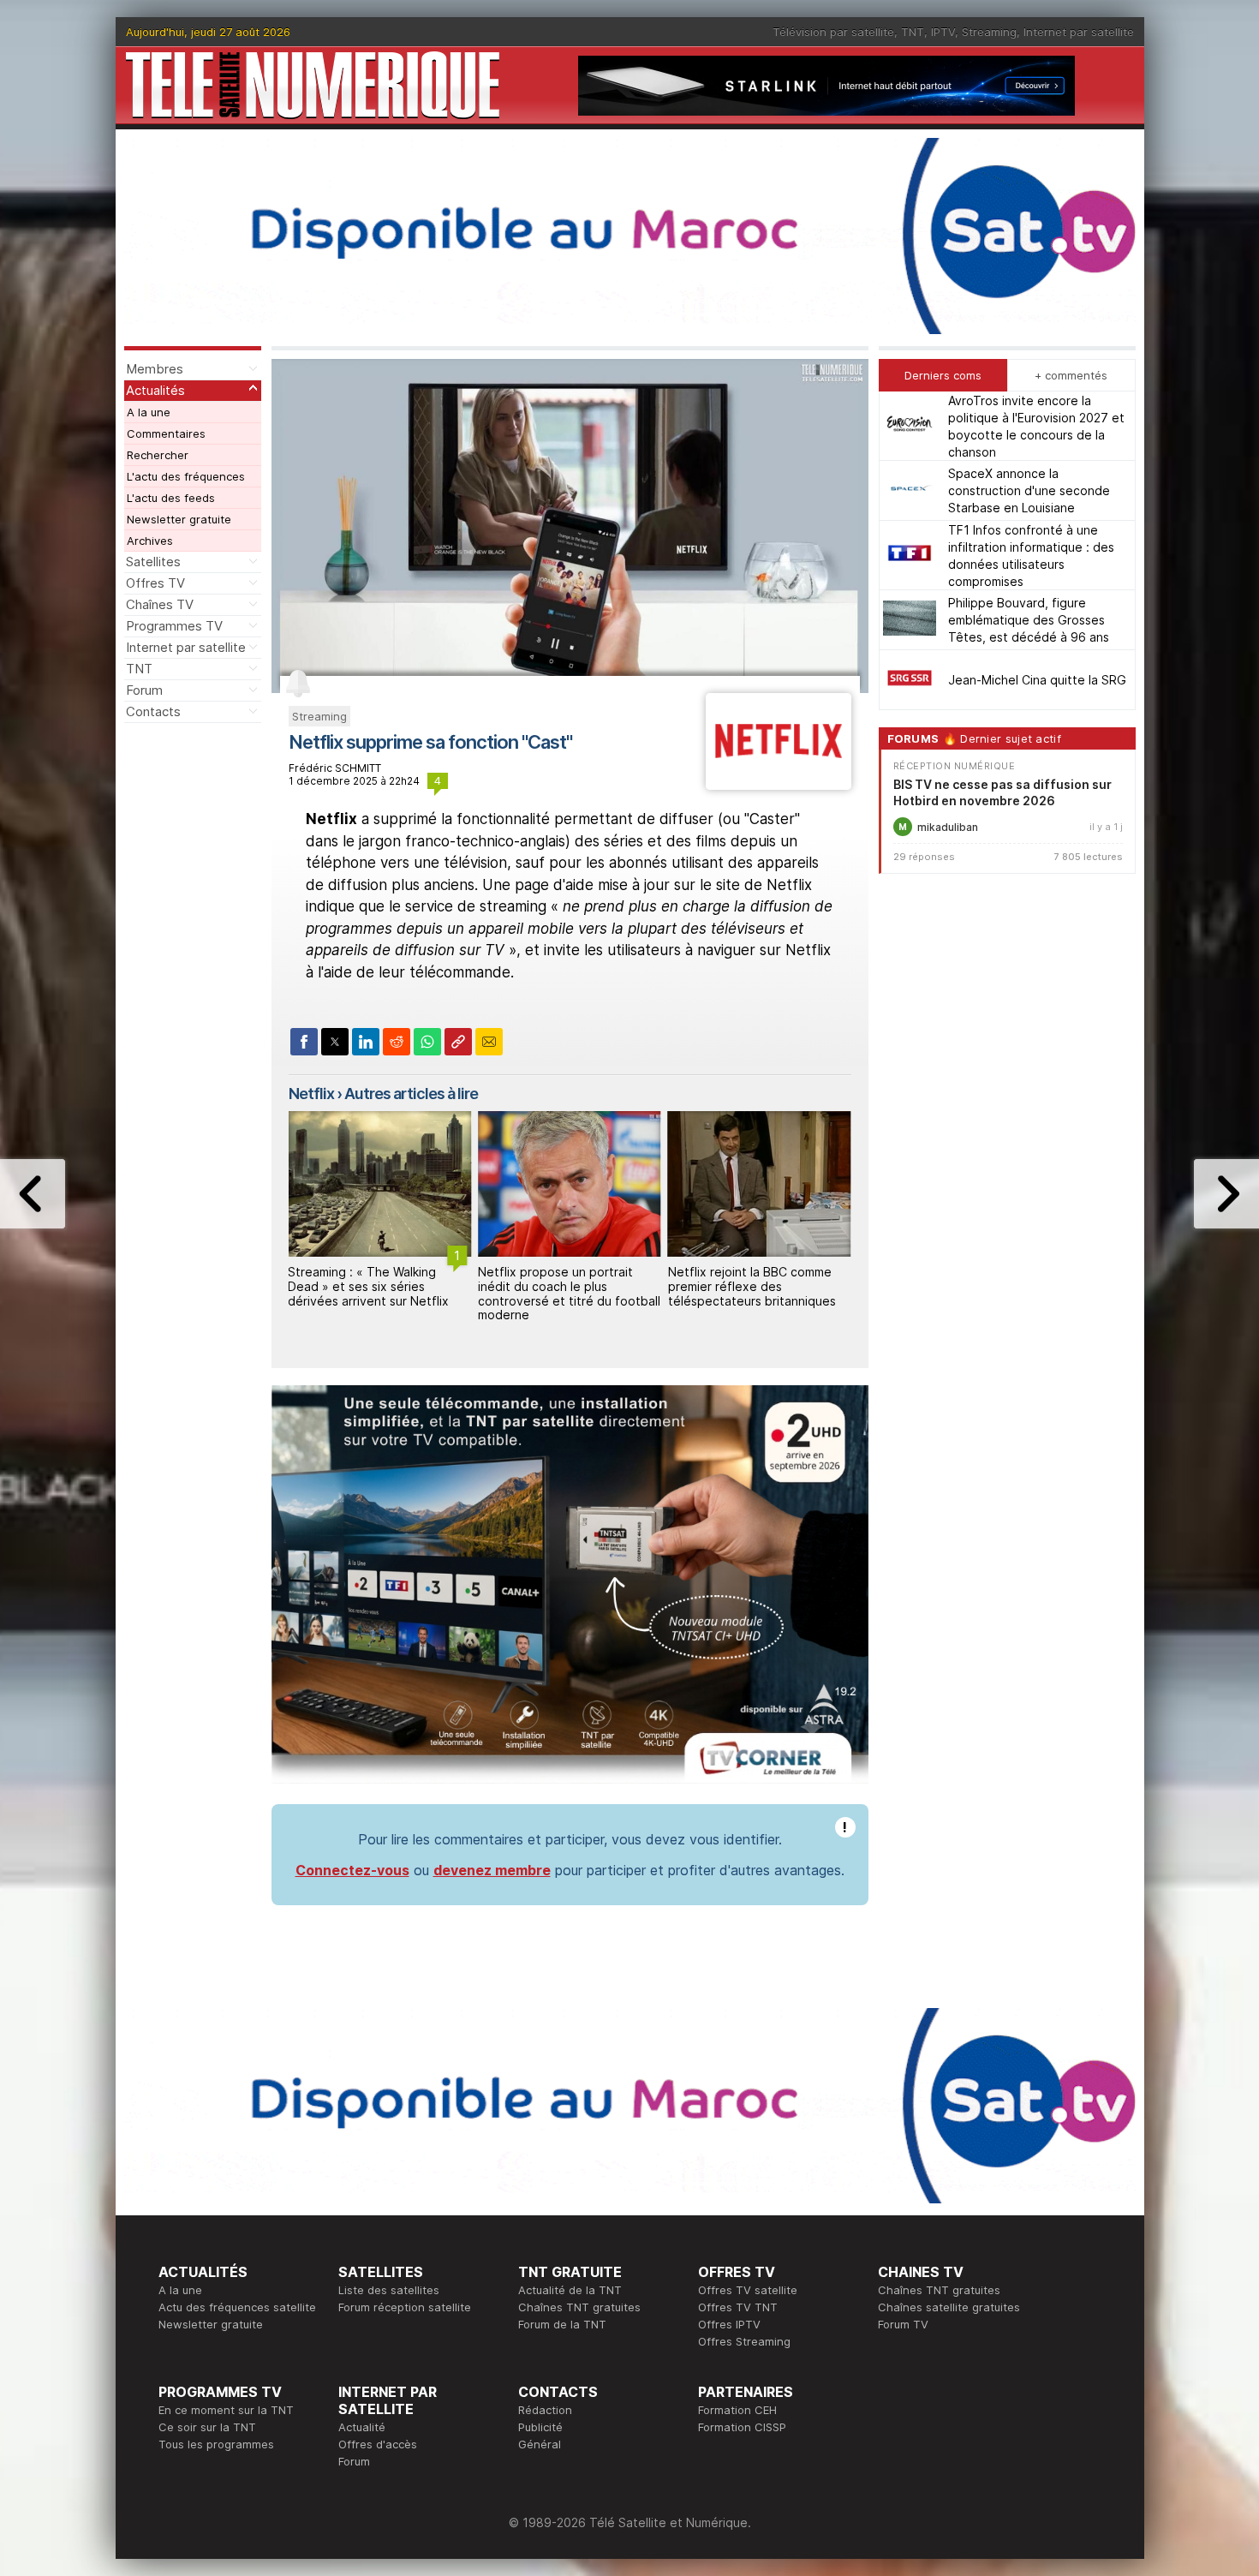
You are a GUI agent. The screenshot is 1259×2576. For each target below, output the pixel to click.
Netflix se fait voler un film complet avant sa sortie (744, 1279)
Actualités (155, 390)
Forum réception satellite (405, 2307)
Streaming (989, 32)
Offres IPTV (729, 2324)
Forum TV (903, 2324)
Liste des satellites (389, 2290)
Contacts (153, 711)
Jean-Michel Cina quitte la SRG (1037, 680)
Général (540, 2444)
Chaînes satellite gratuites (949, 2307)
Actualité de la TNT (570, 2290)
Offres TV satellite (748, 2290)
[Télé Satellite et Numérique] (313, 85)
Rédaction (545, 2410)
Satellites (153, 562)
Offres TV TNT (738, 2307)
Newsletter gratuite (179, 519)
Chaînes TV (160, 604)
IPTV (943, 32)
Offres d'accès (378, 2444)
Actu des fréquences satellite (237, 2307)
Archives (150, 541)
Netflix (311, 1094)
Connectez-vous (352, 1870)
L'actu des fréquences (186, 476)
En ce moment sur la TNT (226, 2410)
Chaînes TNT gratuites (579, 2307)
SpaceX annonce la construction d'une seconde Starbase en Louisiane (1029, 490)
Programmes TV (174, 626)
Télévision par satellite (833, 32)
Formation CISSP (742, 2427)
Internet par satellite (1079, 32)
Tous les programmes (216, 2444)
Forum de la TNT (562, 2324)
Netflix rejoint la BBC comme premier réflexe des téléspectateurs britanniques (562, 1286)
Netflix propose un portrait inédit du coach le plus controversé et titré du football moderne (379, 1293)
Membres (155, 369)
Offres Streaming (744, 2341)
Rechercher (158, 455)
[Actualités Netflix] (778, 785)
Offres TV (155, 583)
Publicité (540, 2427)
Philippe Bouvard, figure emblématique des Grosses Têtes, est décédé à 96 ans (1029, 620)
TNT (913, 32)
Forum (144, 690)
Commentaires (166, 433)
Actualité (362, 2427)
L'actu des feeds (171, 498)
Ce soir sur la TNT (207, 2427)
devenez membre (492, 1870)
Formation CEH (737, 2410)
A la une (149, 412)
